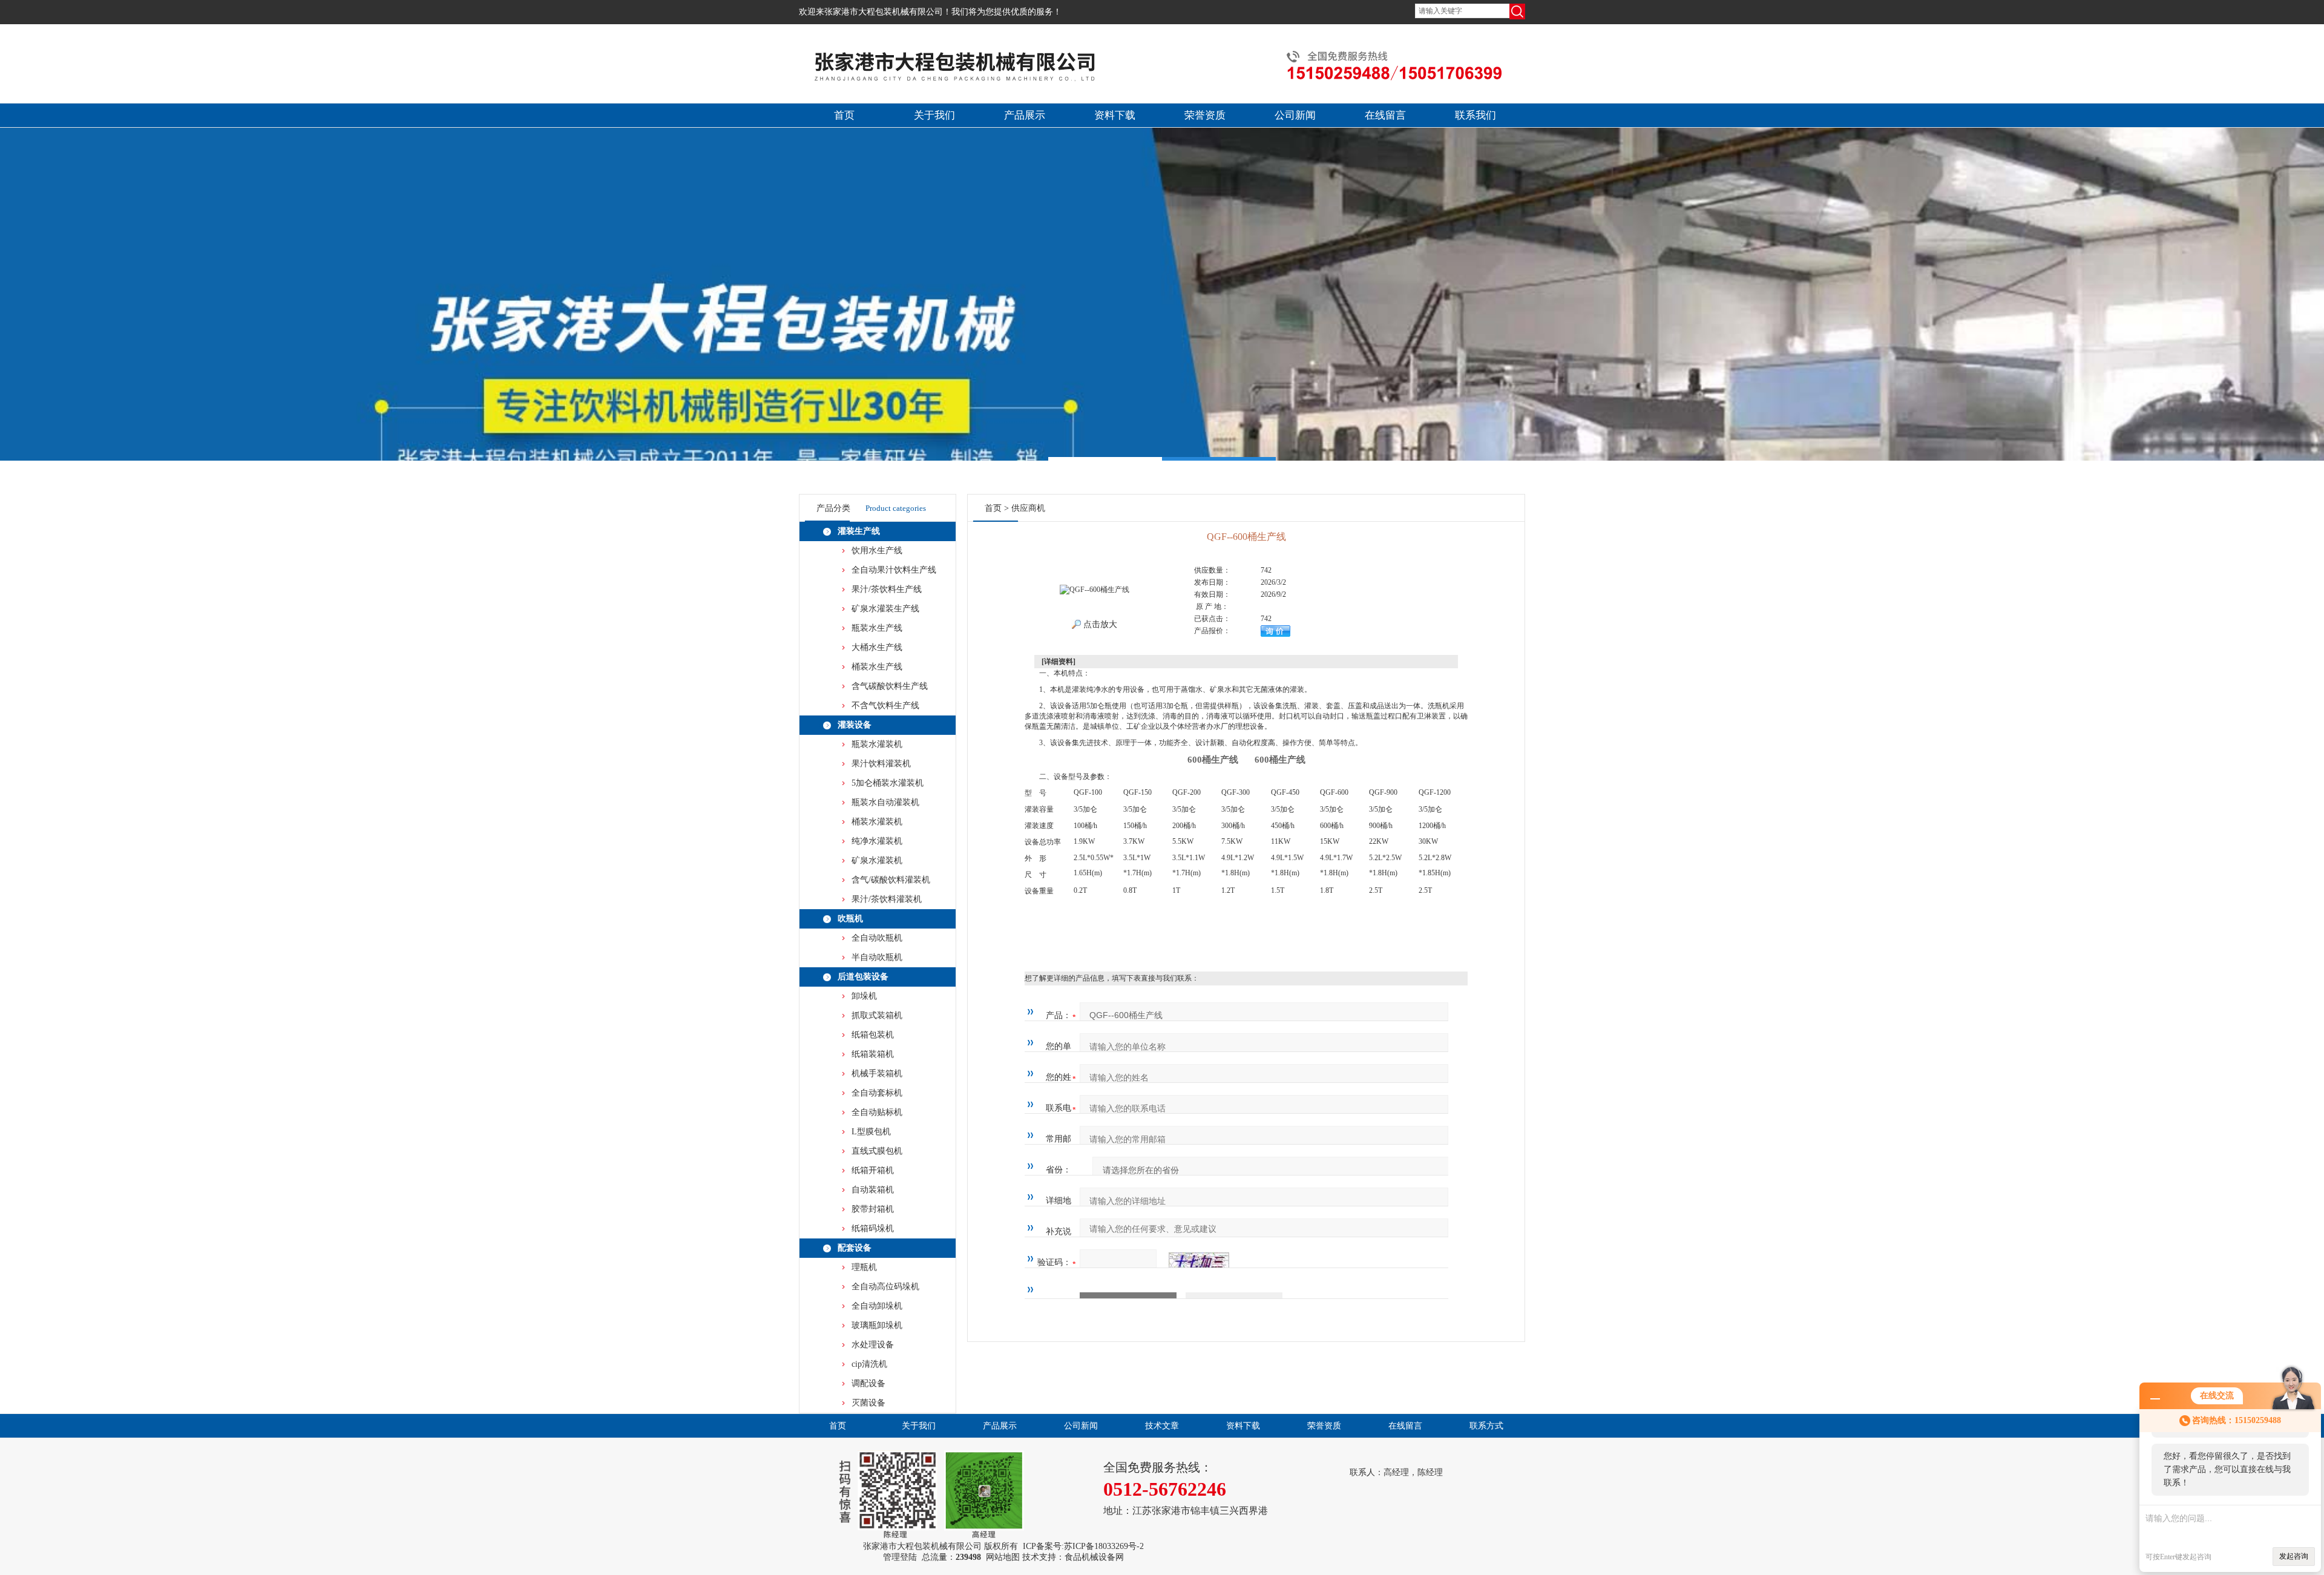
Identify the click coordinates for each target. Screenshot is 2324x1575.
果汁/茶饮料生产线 (887, 589)
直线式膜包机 (877, 1151)
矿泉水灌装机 (877, 860)
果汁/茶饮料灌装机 (887, 899)
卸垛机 (864, 996)
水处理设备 (873, 1345)
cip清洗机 (869, 1364)
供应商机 (1028, 508)
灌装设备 (855, 725)
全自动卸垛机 (877, 1306)
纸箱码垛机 (873, 1228)
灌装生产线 (859, 531)
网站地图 (1003, 1557)
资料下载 (1115, 115)
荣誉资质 (1205, 115)
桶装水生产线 (877, 667)
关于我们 (934, 115)
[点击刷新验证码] (1199, 1263)
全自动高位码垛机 (885, 1287)
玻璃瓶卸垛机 (877, 1325)
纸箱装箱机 (873, 1054)
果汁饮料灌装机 (881, 764)
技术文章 (1162, 1426)
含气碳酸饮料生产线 (890, 686)
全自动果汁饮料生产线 (894, 570)
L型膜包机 (871, 1132)
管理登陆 (900, 1557)
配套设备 (855, 1248)
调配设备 (868, 1383)
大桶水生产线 (877, 647)
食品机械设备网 (1094, 1557)
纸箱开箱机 (873, 1170)
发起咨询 (2294, 1556)
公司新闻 (1295, 115)
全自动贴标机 (877, 1112)
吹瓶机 (850, 919)
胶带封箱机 (873, 1209)
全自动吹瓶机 (877, 938)
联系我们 (1475, 115)
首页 (844, 115)
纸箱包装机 (873, 1035)
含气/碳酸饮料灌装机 (891, 880)
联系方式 (1486, 1426)
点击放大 (1099, 624)
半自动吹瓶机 (877, 957)
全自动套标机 (877, 1093)
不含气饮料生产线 (885, 705)
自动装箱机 (873, 1190)
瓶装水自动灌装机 (885, 802)
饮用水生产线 (877, 551)
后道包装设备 (863, 977)
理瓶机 (864, 1267)
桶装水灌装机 (877, 822)
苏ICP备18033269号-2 (1104, 1546)
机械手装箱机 (877, 1074)
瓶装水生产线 (877, 628)
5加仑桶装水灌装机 (888, 783)
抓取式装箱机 (877, 1015)
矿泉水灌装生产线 (885, 609)
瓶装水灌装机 (877, 744)
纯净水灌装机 (877, 841)
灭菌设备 (868, 1403)
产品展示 (1025, 115)
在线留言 (1385, 115)
